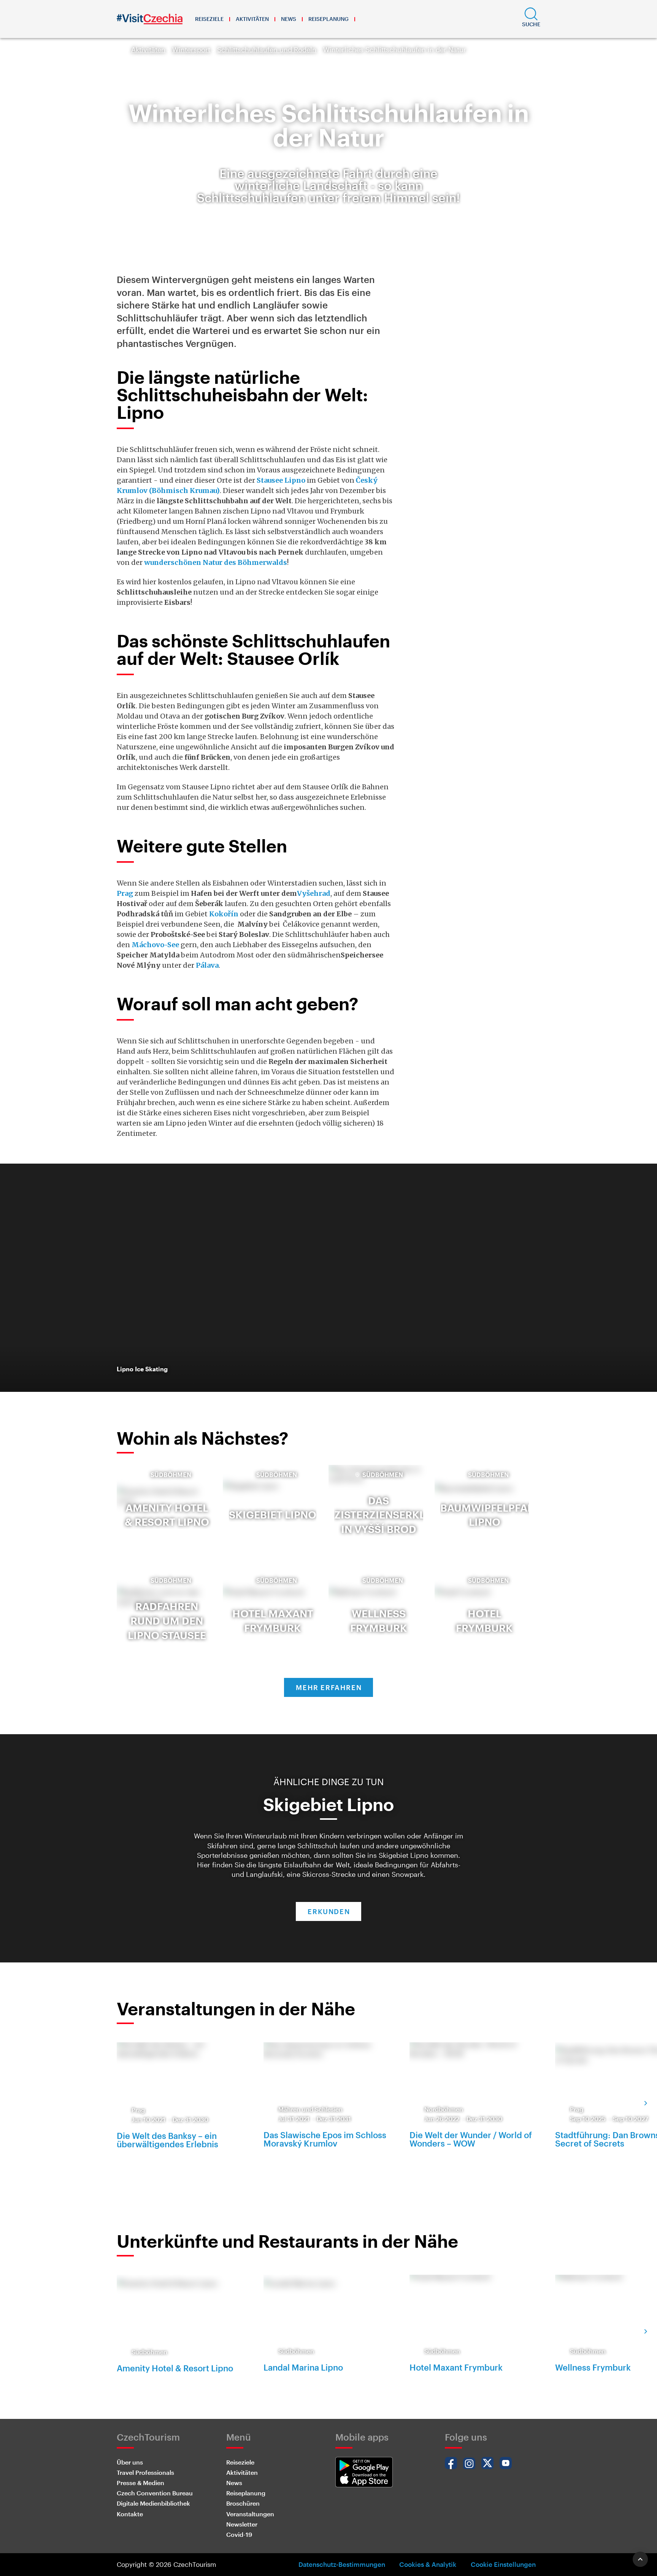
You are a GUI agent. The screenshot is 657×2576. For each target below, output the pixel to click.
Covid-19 (239, 2534)
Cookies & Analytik (428, 2564)
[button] (531, 19)
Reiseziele (209, 19)
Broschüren (243, 2503)
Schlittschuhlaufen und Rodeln (267, 49)
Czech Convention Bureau (155, 2493)
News (289, 19)
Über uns (130, 2462)
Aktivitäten (252, 19)
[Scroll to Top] (640, 2559)
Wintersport (191, 49)
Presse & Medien (140, 2483)
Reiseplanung (328, 19)
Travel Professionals (145, 2472)
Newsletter (242, 2524)
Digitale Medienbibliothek (153, 2503)
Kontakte (130, 2514)
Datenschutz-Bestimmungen (342, 2564)
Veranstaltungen (250, 2514)
